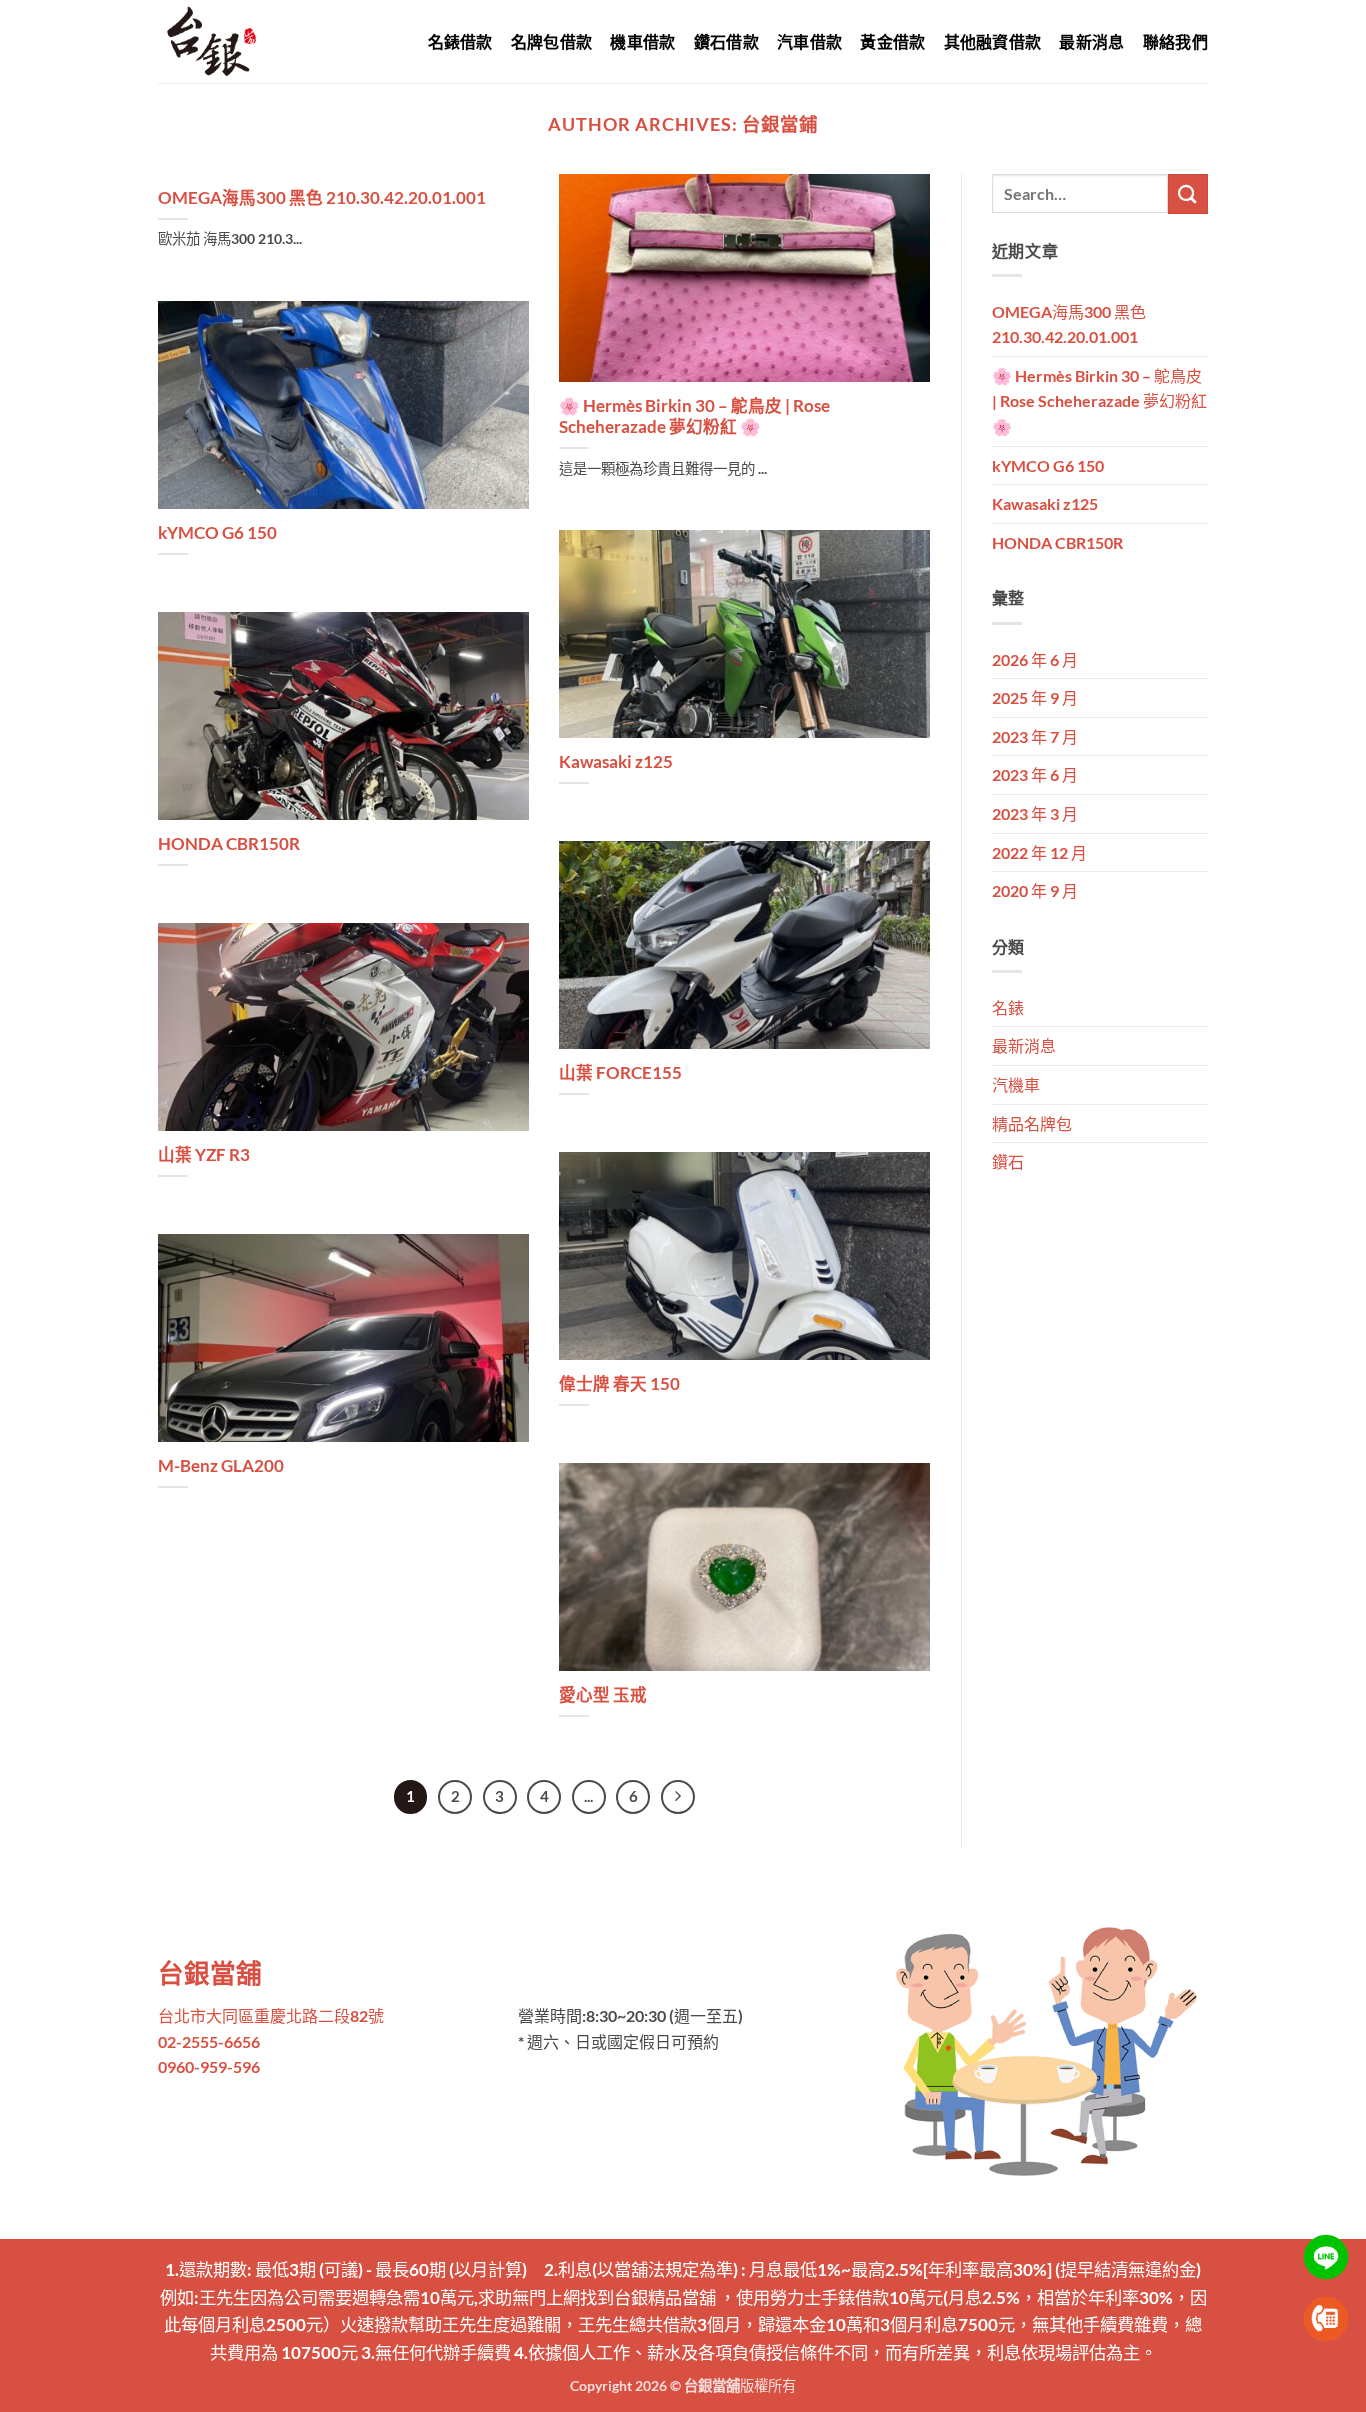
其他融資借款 (993, 41)
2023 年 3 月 (1035, 813)
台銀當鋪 (780, 124)
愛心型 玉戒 (603, 1695)
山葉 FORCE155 (620, 1073)
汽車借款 (809, 41)
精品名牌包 (1032, 1123)
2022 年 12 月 (1039, 852)
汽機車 (1016, 1084)
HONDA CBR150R (229, 844)
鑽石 (1008, 1161)
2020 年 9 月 (1035, 890)
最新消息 (1091, 41)
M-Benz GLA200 (221, 1466)
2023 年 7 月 (1035, 736)
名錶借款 (460, 41)
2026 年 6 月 (1035, 659)
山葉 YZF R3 (204, 1155)
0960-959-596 (209, 2066)
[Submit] (1188, 193)
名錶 (1008, 1007)
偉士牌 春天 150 (619, 1384)
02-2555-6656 (209, 2041)
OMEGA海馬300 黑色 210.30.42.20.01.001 (322, 198)
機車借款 (642, 41)
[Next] (678, 1797)
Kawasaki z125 (616, 762)
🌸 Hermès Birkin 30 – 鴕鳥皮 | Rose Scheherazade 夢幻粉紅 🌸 (694, 417)
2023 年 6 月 (1035, 774)
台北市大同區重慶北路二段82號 (271, 2015)
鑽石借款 (726, 41)
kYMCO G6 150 (217, 533)
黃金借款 (892, 41)
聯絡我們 (1175, 41)
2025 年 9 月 (1035, 697)
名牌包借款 (552, 41)
